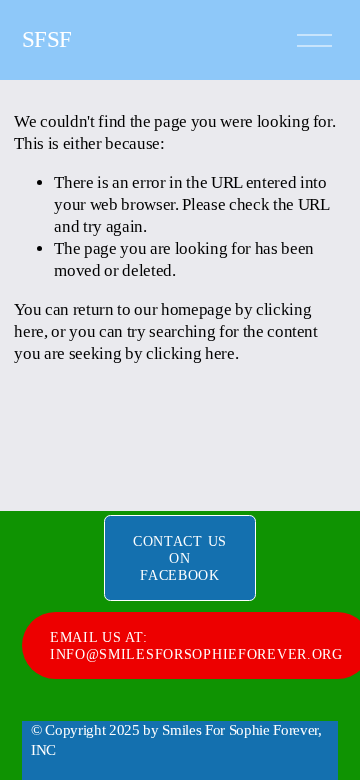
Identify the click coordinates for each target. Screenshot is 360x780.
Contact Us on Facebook (180, 558)
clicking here (190, 353)
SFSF (47, 39)
